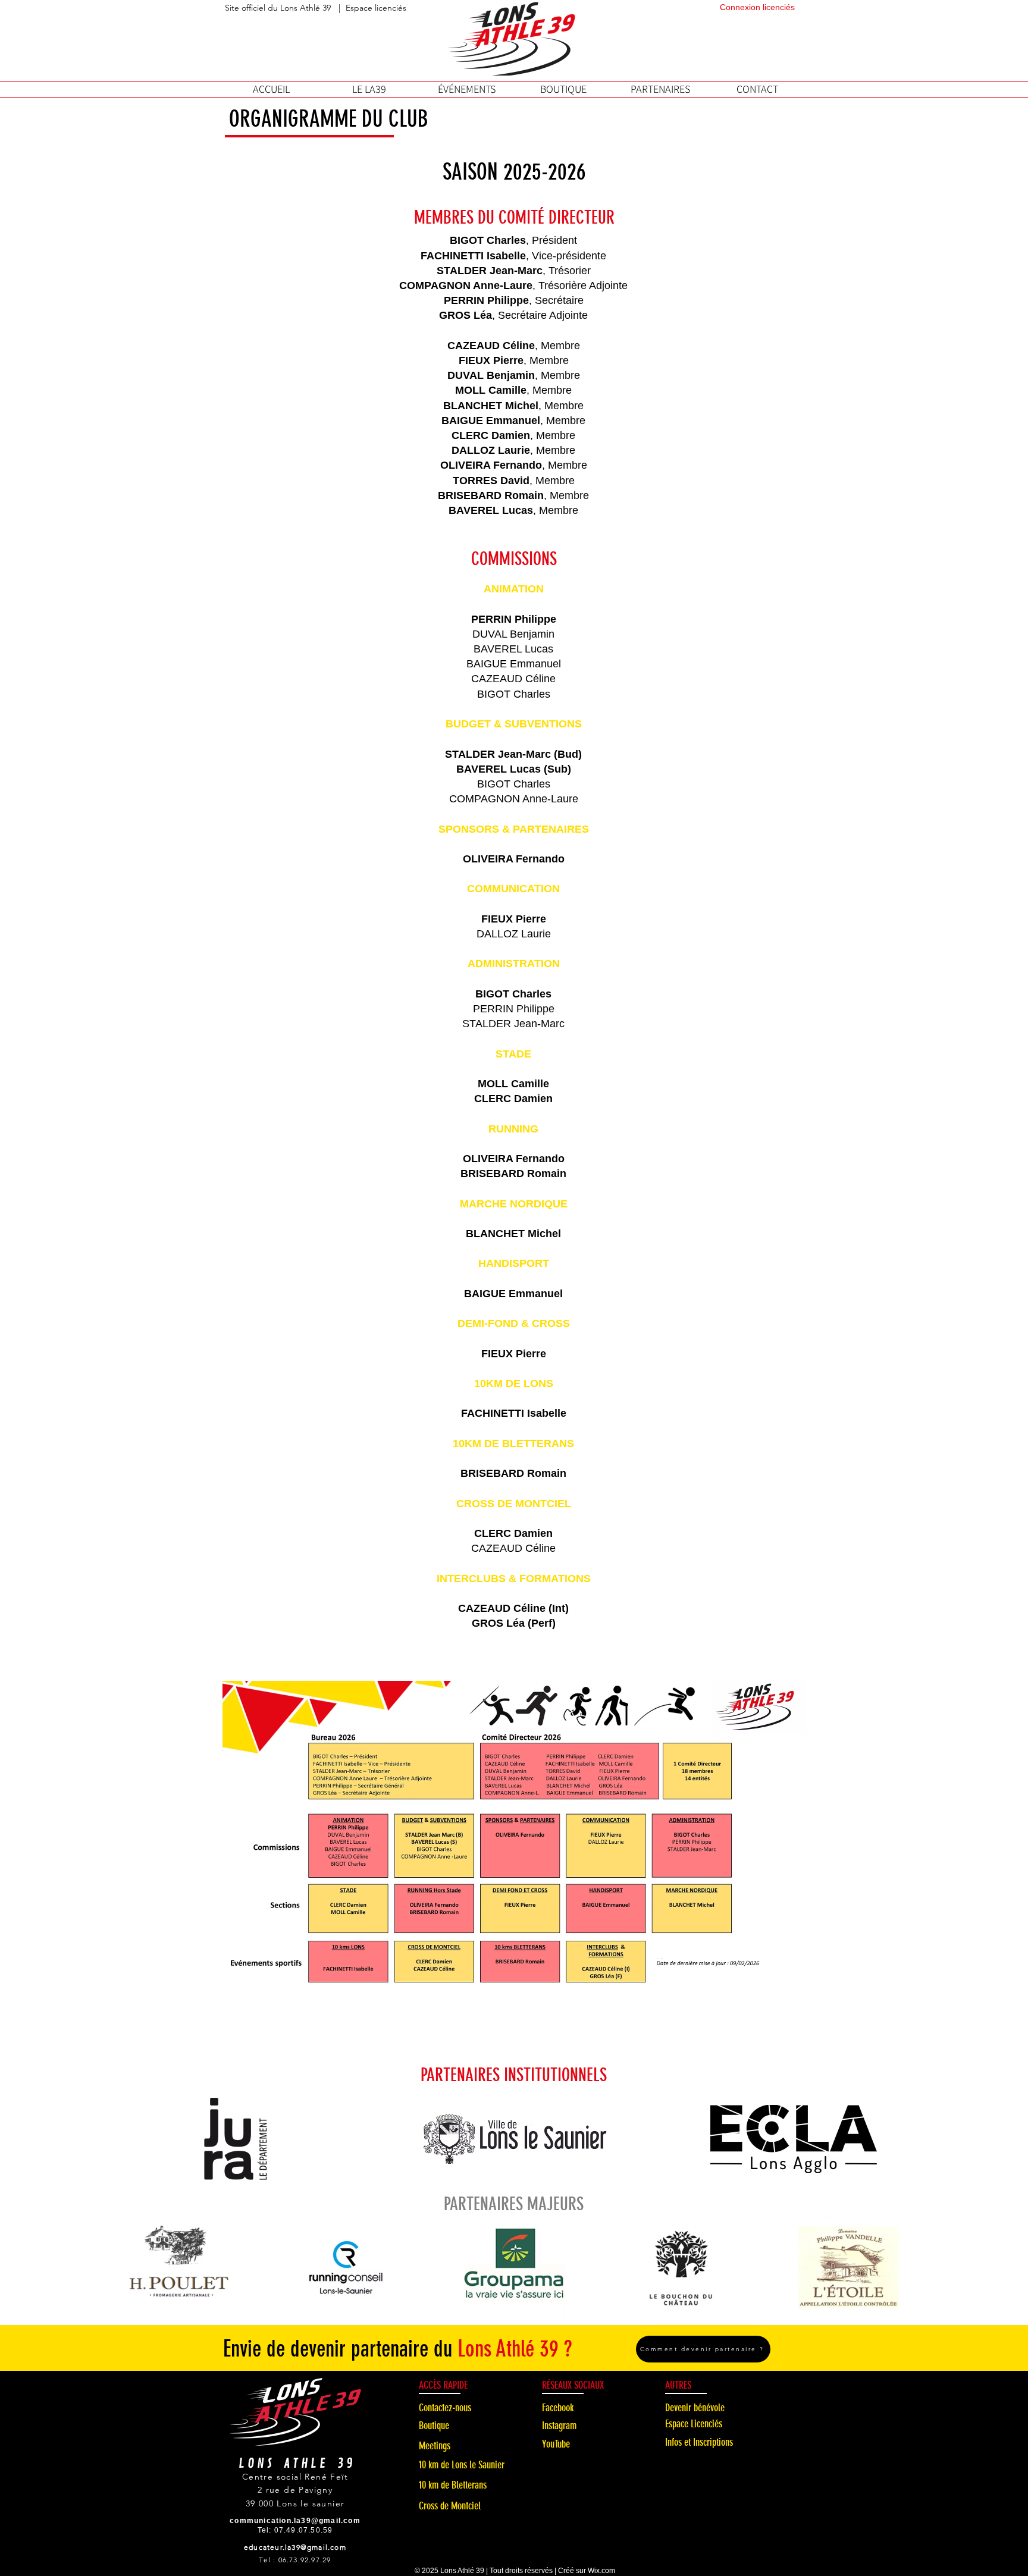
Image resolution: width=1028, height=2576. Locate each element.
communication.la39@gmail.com (295, 2521)
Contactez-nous (445, 2408)
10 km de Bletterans (453, 2485)
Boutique (434, 2426)
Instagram (559, 2426)
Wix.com (601, 2571)
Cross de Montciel (450, 2506)
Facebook (558, 2408)
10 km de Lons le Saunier (462, 2465)
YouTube (556, 2444)
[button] (369, 89)
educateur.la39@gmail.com (295, 2547)
